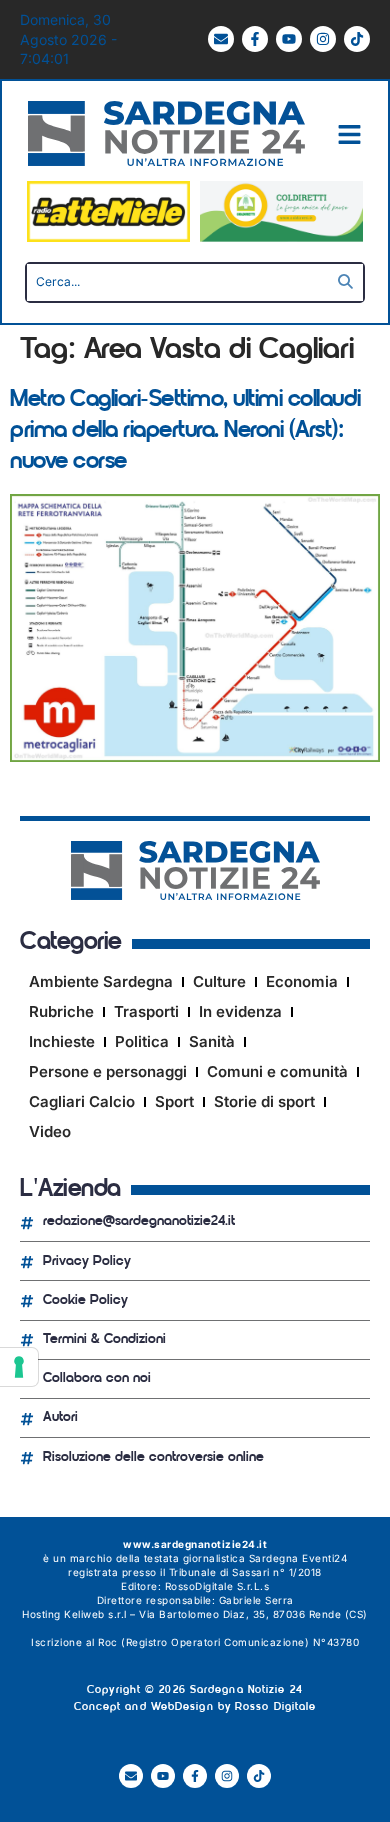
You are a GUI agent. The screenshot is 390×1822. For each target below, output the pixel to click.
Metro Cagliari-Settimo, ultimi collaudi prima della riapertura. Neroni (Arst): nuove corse (185, 431)
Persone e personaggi (108, 1071)
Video (50, 1131)
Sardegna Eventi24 (298, 1558)
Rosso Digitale (275, 1707)
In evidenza (240, 1011)
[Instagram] (323, 39)
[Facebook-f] (255, 39)
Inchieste (62, 1041)
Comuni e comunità (277, 1071)
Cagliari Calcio (82, 1101)
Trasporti (146, 1011)
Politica (142, 1041)
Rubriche (61, 1011)
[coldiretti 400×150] (281, 236)
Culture (219, 981)
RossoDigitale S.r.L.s (217, 1586)
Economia (302, 981)
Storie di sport (264, 1101)
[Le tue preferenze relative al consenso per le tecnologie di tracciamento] (19, 1367)
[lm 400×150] (108, 236)
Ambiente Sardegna (101, 981)
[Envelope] (221, 39)
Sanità (212, 1041)
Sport (174, 1101)
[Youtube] (289, 39)
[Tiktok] (357, 39)
